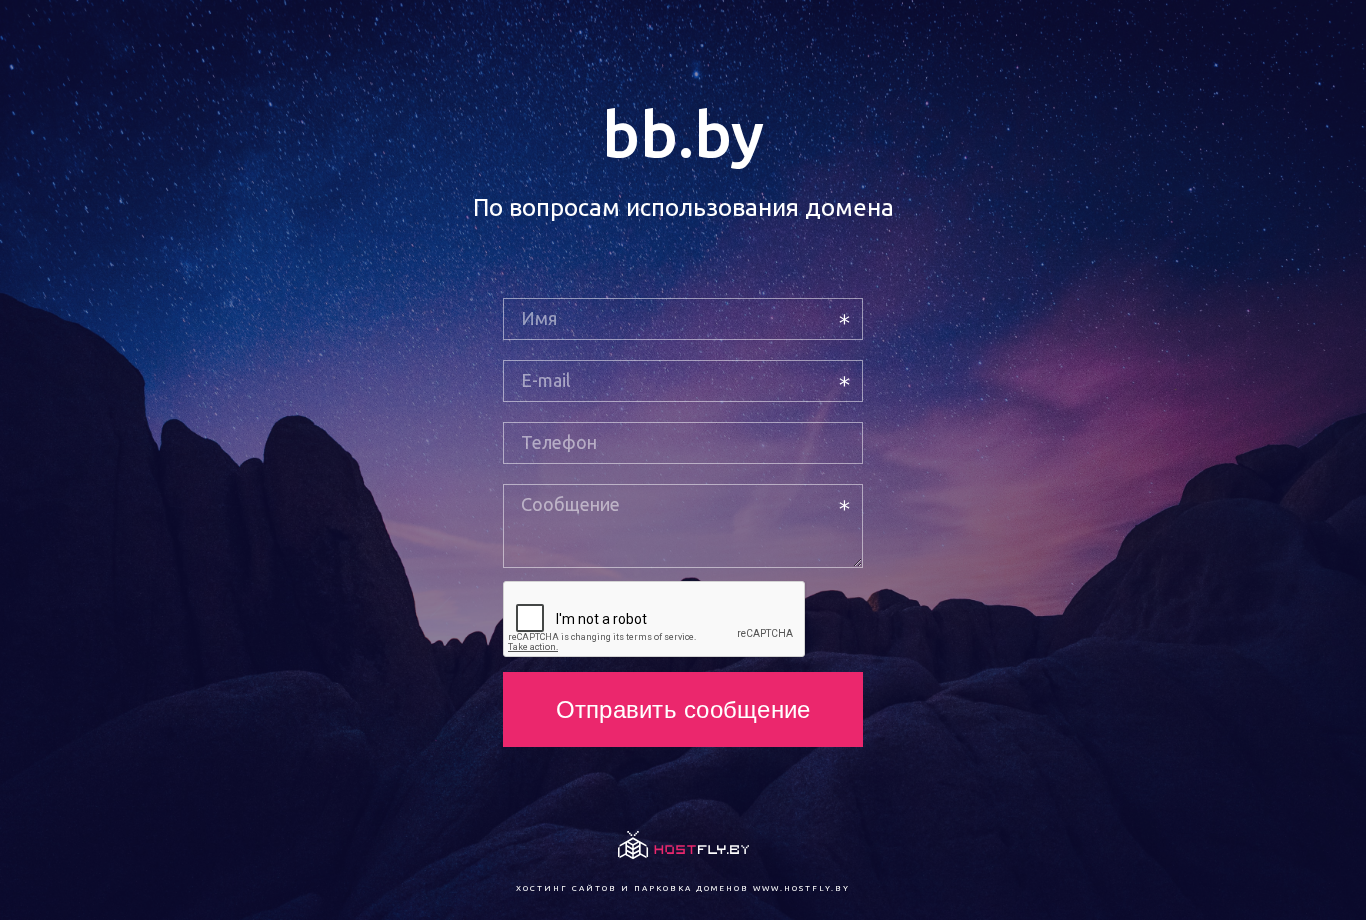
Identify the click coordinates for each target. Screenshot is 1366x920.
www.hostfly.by (801, 888)
